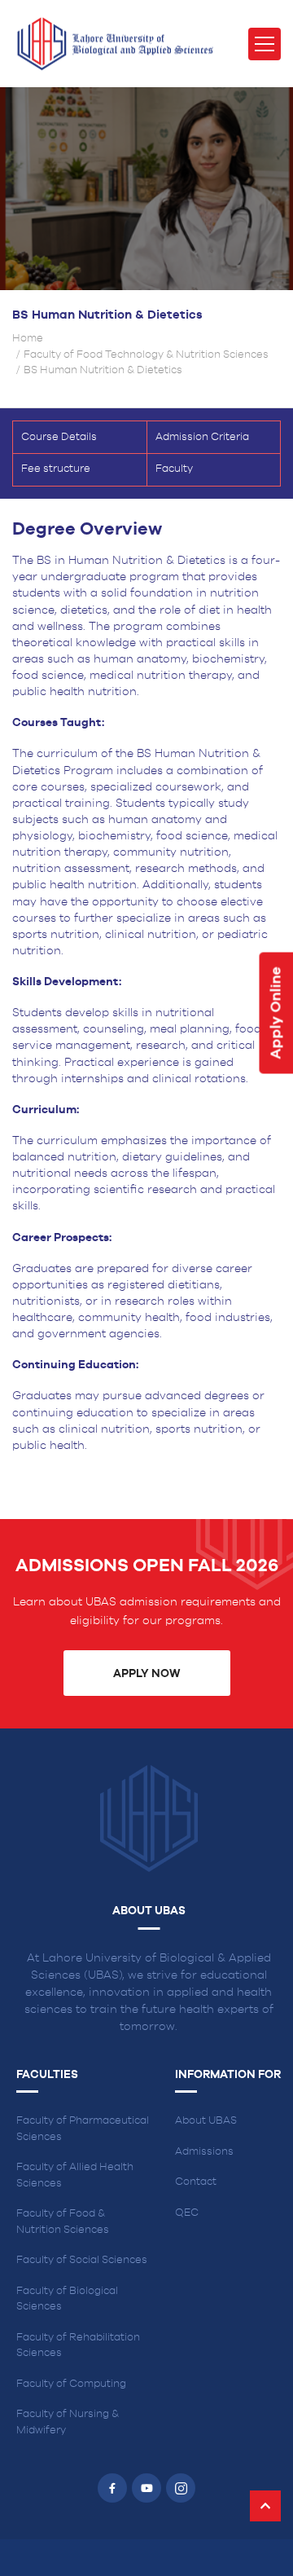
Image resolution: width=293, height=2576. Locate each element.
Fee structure (56, 469)
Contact (196, 2182)
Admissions (204, 2152)
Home (28, 339)
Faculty (174, 469)
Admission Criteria (202, 437)
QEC (187, 2213)
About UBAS (206, 2121)
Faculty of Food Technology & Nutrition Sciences (146, 355)
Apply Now (146, 1674)
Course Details (59, 437)
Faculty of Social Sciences (82, 2260)
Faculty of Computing (71, 2384)
